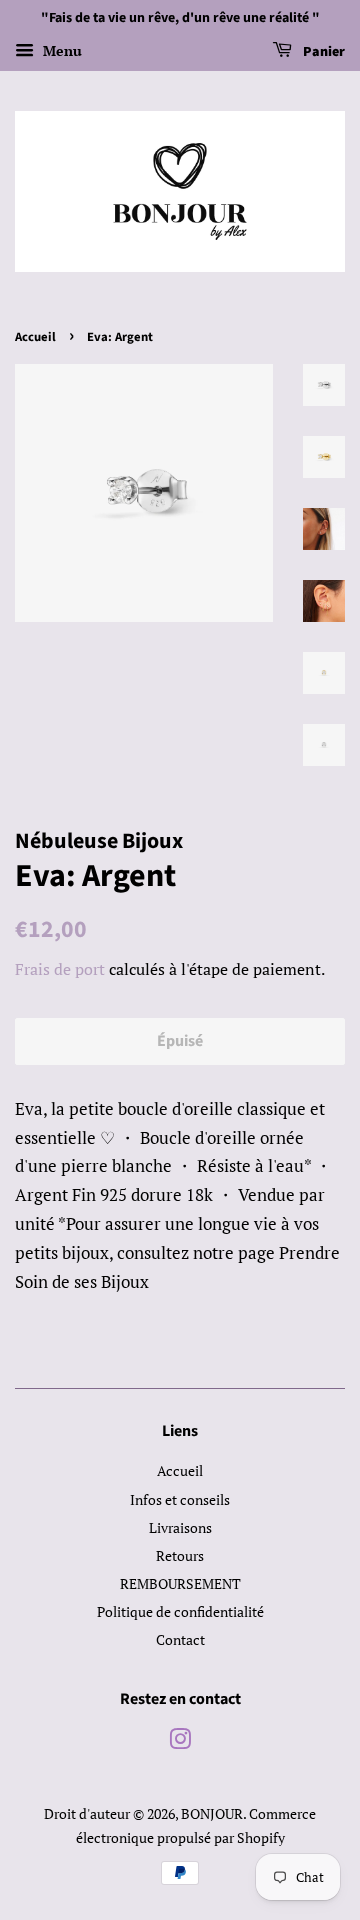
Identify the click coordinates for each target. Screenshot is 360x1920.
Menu (60, 50)
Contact (180, 1639)
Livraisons (180, 1527)
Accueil (35, 337)
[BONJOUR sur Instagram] (180, 1742)
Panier (322, 52)
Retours (180, 1555)
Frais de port (60, 969)
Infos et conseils (180, 1499)
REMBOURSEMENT (180, 1583)
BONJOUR (212, 1813)
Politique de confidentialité (180, 1611)
